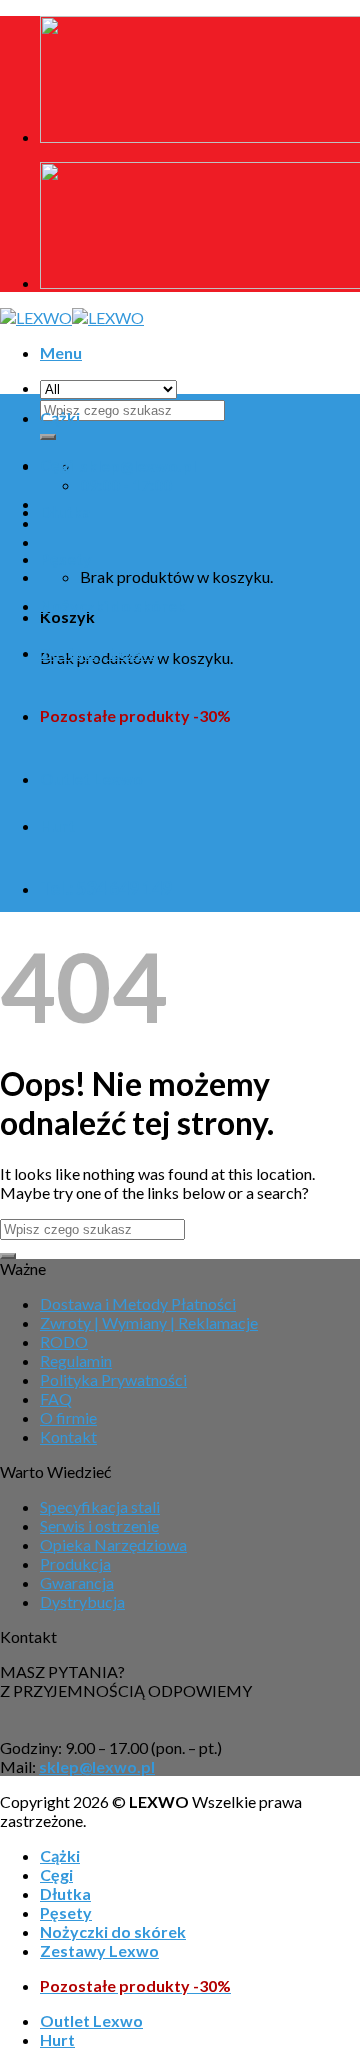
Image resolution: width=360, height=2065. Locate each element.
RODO (64, 1341)
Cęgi (56, 464)
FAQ (56, 1398)
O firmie (68, 1417)
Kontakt (68, 1436)
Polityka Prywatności (113, 1379)
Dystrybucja (82, 1601)
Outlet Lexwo (91, 778)
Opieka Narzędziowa (113, 1544)
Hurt (57, 825)
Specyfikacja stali (100, 1506)
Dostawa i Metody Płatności (138, 1303)
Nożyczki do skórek (113, 605)
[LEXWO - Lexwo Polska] (72, 317)
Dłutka (65, 511)
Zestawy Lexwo (99, 652)
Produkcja (75, 1563)
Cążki (60, 417)
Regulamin (76, 1360)
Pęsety (66, 558)
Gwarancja (77, 1582)
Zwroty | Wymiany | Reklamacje (149, 1322)
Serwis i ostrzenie (99, 1525)
